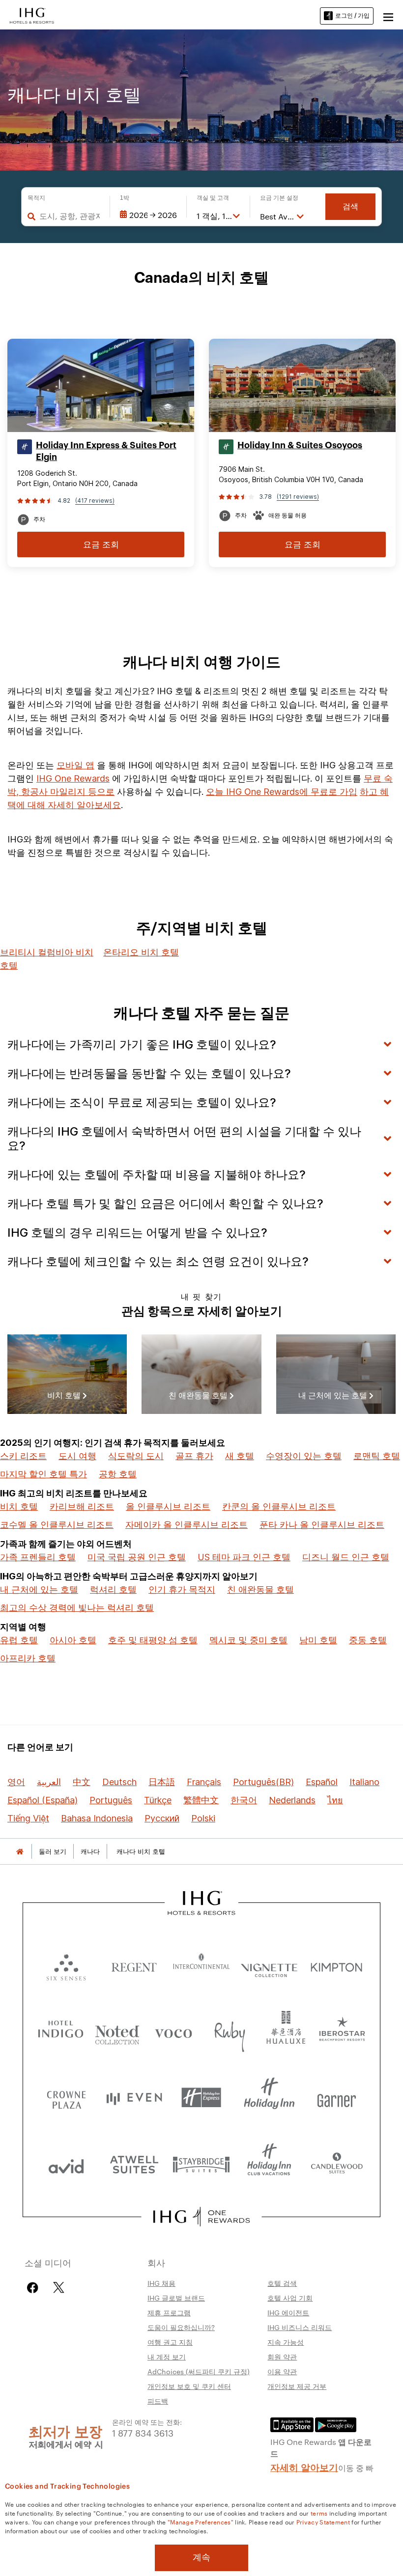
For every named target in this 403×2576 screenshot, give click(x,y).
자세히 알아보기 (304, 2467)
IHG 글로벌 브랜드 (176, 2298)
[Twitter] (59, 2288)
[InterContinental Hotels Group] (32, 15)
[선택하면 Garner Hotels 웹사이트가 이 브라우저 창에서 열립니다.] (337, 2098)
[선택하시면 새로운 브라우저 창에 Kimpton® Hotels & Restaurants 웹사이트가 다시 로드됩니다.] (337, 1965)
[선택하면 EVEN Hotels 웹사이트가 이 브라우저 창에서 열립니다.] (134, 2098)
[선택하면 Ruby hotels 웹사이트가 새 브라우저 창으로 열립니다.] (230, 2031)
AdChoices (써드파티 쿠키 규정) (199, 2371)
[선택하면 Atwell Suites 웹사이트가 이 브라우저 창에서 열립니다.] (134, 2164)
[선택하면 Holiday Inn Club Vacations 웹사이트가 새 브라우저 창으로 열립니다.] (269, 2164)
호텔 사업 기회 (290, 2298)
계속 (201, 2557)
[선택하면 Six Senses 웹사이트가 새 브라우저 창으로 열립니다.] (66, 1965)
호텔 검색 (282, 2283)
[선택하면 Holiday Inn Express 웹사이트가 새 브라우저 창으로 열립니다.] (201, 2098)
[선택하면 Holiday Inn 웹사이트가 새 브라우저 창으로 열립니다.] (269, 2098)
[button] (388, 16)
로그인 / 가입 (352, 15)
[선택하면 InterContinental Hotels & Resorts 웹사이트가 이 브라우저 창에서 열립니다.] (201, 1965)
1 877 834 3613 (143, 2432)
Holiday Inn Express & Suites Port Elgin (106, 451)
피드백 (158, 2401)
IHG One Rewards (73, 778)
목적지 (36, 198)
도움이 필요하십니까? (181, 2327)
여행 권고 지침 (170, 2342)
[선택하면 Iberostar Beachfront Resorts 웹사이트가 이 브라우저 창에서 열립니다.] (342, 2031)
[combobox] (70, 216)
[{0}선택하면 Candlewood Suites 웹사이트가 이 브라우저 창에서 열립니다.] (337, 2164)
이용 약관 (282, 2371)
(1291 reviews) (298, 497)
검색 (350, 206)
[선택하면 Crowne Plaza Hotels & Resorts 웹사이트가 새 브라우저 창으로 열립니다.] (66, 2098)
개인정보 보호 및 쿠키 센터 (189, 2386)
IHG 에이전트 (288, 2312)
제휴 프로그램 (169, 2312)
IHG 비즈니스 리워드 (300, 2327)
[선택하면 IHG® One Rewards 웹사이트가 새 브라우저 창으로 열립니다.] (201, 2217)
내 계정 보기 (167, 2357)
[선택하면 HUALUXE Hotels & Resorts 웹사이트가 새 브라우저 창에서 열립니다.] (286, 2031)
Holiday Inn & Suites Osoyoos (300, 445)
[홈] (20, 1852)
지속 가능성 (286, 2342)
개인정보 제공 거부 (297, 2386)
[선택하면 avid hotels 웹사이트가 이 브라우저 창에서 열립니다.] (66, 2164)
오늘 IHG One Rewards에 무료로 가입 (282, 792)
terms (319, 2513)
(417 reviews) (95, 501)
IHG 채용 (161, 2283)
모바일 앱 (75, 765)
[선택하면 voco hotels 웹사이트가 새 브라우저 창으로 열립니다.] (173, 2031)
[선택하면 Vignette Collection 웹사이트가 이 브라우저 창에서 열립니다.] (269, 1965)
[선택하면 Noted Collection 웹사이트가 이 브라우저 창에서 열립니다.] (117, 2031)
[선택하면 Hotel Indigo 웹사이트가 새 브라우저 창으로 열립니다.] (61, 2031)
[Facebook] (35, 2288)
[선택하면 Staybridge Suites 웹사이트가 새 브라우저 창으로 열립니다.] (201, 2164)
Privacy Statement (323, 2522)
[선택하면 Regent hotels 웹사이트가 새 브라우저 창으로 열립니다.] (134, 1965)
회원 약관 (282, 2357)
